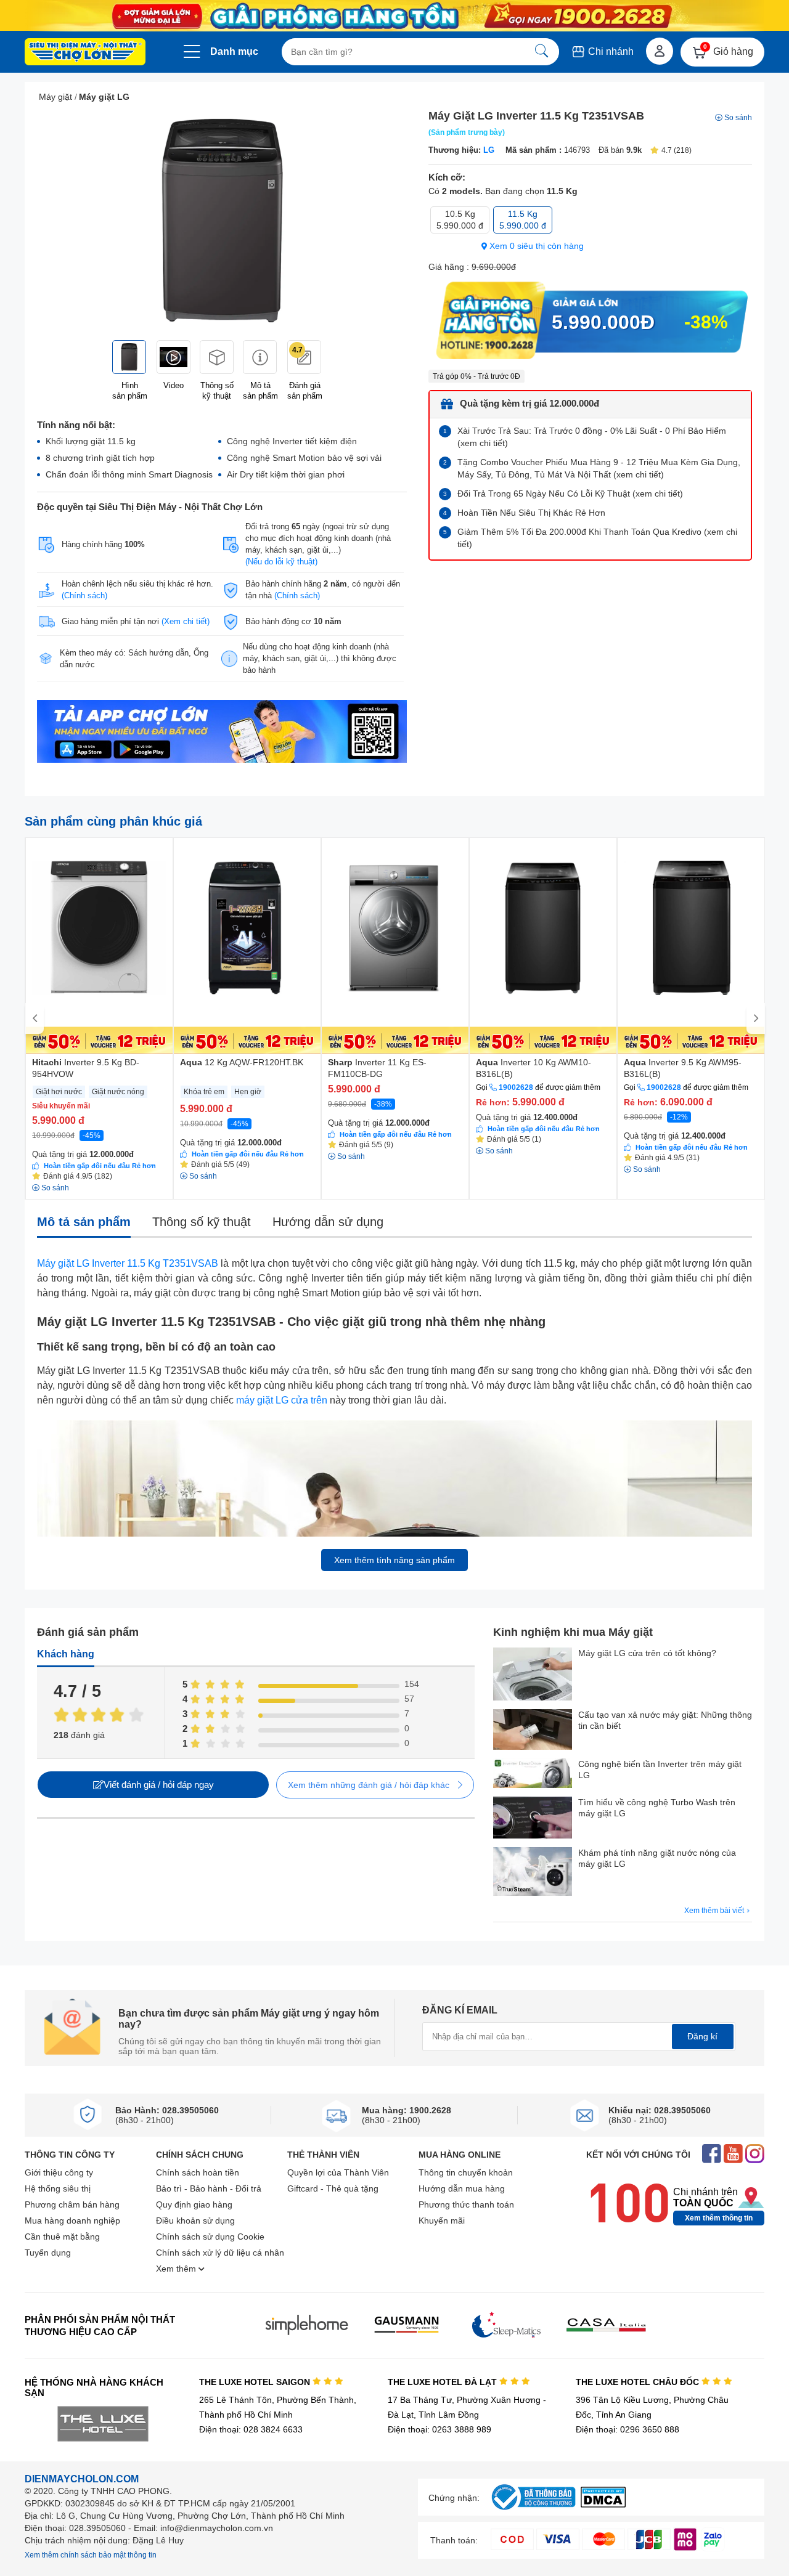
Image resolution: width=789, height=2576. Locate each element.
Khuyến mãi (442, 2220)
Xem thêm (177, 2269)
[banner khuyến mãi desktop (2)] (394, 16)
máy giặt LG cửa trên (282, 1400)
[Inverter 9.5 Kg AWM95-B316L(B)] (691, 946)
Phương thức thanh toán (466, 2204)
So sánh (738, 118)
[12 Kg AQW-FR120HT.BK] (247, 946)
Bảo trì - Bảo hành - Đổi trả (209, 2188)
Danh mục (234, 51)
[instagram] (755, 2155)
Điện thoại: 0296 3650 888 (628, 2429)
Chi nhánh (610, 51)
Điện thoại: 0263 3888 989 (439, 2429)
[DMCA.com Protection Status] (603, 2504)
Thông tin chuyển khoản (466, 2172)
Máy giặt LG (104, 97)
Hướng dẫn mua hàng (462, 2188)
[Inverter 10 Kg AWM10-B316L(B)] (543, 946)
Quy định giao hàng (194, 2204)
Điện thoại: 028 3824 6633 (251, 2429)
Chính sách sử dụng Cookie (210, 2237)
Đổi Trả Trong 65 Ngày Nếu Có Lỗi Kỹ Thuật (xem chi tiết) (570, 494)
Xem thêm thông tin (719, 2218)
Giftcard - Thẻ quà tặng (333, 2188)
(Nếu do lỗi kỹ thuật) (281, 562)
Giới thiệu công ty (59, 2172)
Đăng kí (702, 2036)
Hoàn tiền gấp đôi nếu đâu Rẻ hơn (100, 1166)
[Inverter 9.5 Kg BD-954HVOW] (99, 946)
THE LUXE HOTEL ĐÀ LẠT (444, 2382)
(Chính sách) (84, 595)
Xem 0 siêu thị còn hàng (535, 246)
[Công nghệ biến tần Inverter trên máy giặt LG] (533, 1774)
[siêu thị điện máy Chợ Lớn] (85, 53)
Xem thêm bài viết (715, 1911)
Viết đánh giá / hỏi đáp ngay (159, 1785)
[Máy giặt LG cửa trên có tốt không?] (533, 1675)
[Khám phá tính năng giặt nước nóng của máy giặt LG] (533, 1873)
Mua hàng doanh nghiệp (72, 2220)
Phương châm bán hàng (72, 2204)
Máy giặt (55, 97)
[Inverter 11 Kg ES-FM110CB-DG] (395, 946)
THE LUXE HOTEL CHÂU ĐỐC (639, 2382)
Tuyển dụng (48, 2253)
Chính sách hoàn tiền (198, 2172)
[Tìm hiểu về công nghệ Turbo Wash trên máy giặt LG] (533, 1819)
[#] (533, 2510)
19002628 (516, 1087)
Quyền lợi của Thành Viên (338, 2172)
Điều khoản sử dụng (195, 2220)
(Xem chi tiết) (186, 621)
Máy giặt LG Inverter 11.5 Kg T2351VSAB (128, 1263)
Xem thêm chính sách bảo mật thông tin (91, 2555)
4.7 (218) (677, 150)
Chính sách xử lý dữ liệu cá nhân (220, 2253)
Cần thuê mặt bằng (62, 2237)
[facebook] (712, 2155)
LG (489, 150)
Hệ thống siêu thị (58, 2188)
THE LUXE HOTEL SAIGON (256, 2382)
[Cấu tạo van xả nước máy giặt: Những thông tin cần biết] (533, 1731)
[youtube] (733, 2155)
